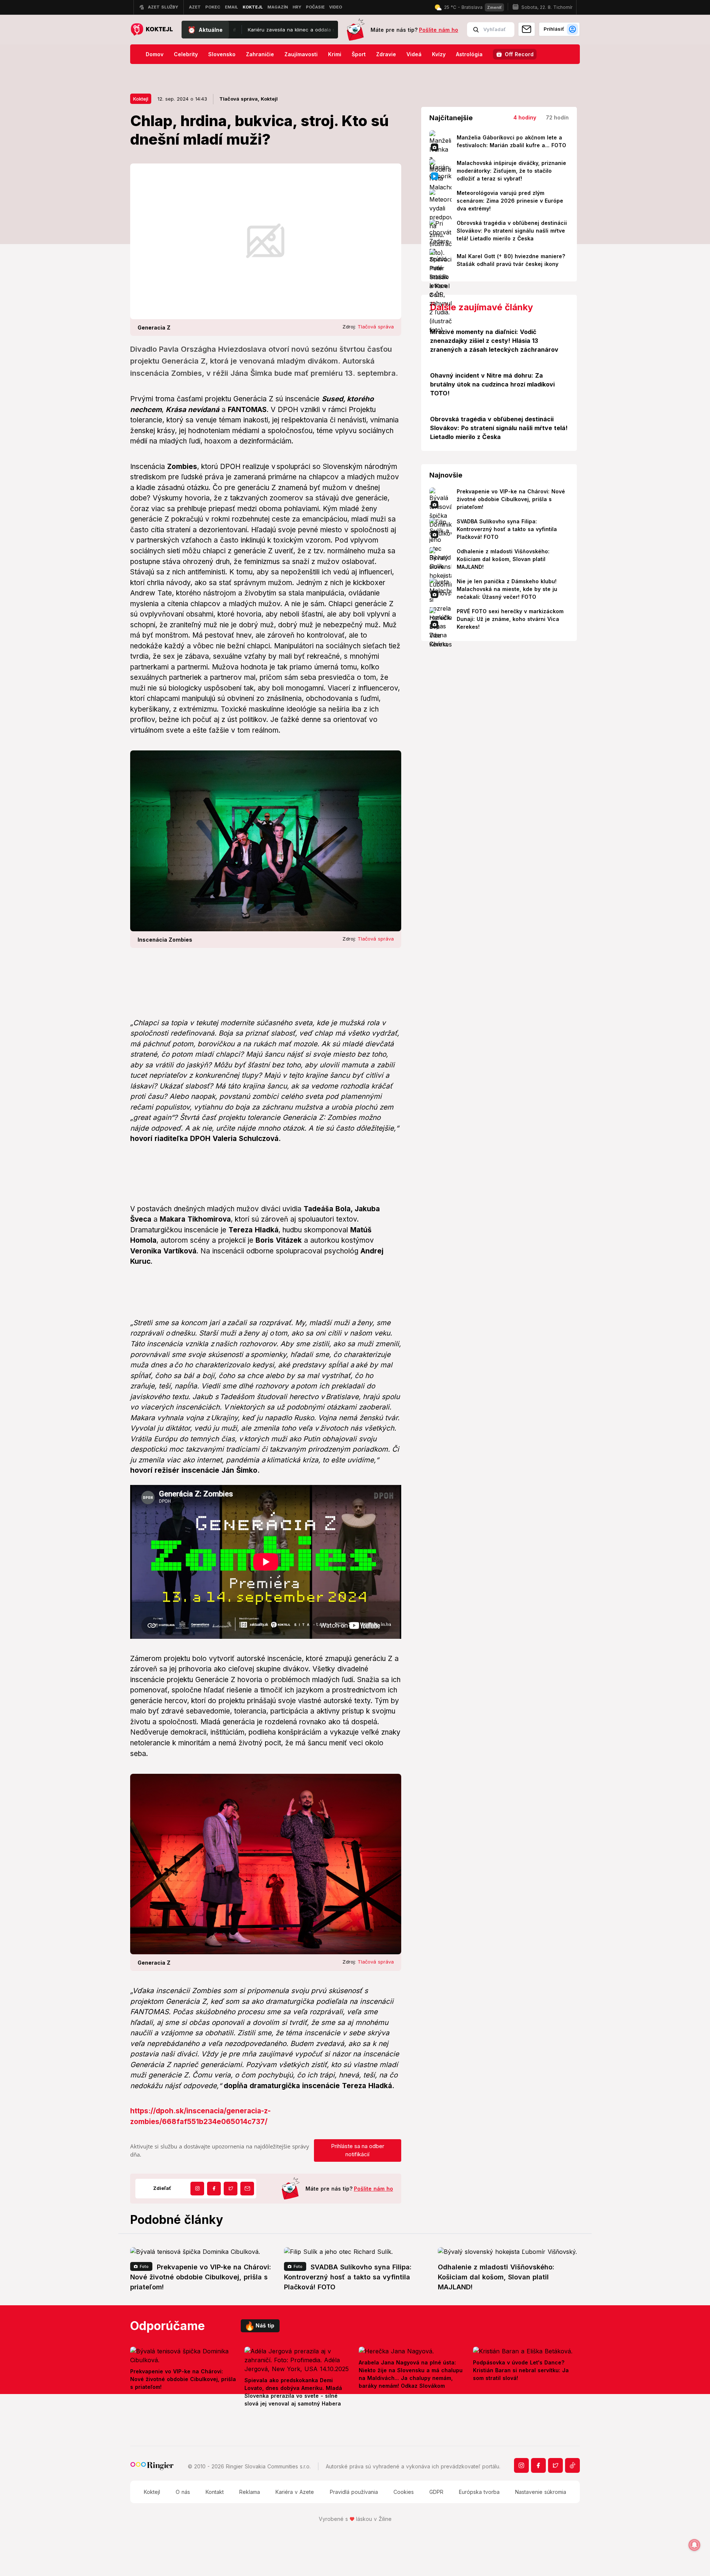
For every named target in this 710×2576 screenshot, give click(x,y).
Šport (359, 54)
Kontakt (215, 2492)
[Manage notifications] (694, 2545)
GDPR (436, 2492)
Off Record (519, 54)
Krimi (335, 54)
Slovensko (222, 54)
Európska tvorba (479, 2492)
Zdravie (386, 54)
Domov (155, 54)
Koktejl (141, 99)
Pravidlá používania (354, 2492)
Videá (414, 54)
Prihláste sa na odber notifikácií (358, 2150)
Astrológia (469, 54)
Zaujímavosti (301, 54)
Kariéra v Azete (295, 2492)
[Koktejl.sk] (151, 30)
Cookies (404, 2492)
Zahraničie (260, 54)
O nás (183, 2492)
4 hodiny (525, 117)
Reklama (250, 2492)
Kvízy (439, 54)
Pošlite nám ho (439, 30)
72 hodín (557, 117)
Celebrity (186, 54)
